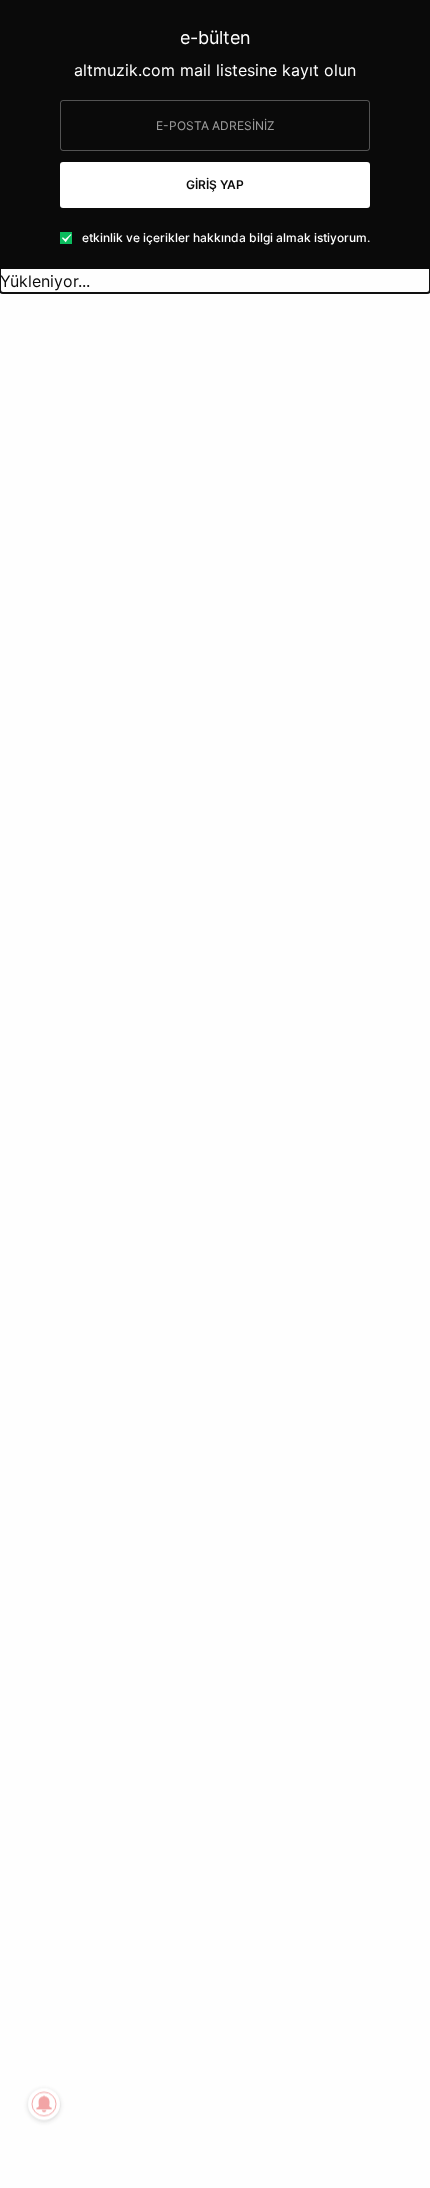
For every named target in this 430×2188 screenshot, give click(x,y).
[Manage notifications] (44, 2104)
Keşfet (39, 901)
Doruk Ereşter (78, 1026)
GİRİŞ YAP (215, 184)
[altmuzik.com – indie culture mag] (215, 328)
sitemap (344, 2038)
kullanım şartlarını (191, 2070)
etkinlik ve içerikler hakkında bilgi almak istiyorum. (226, 238)
